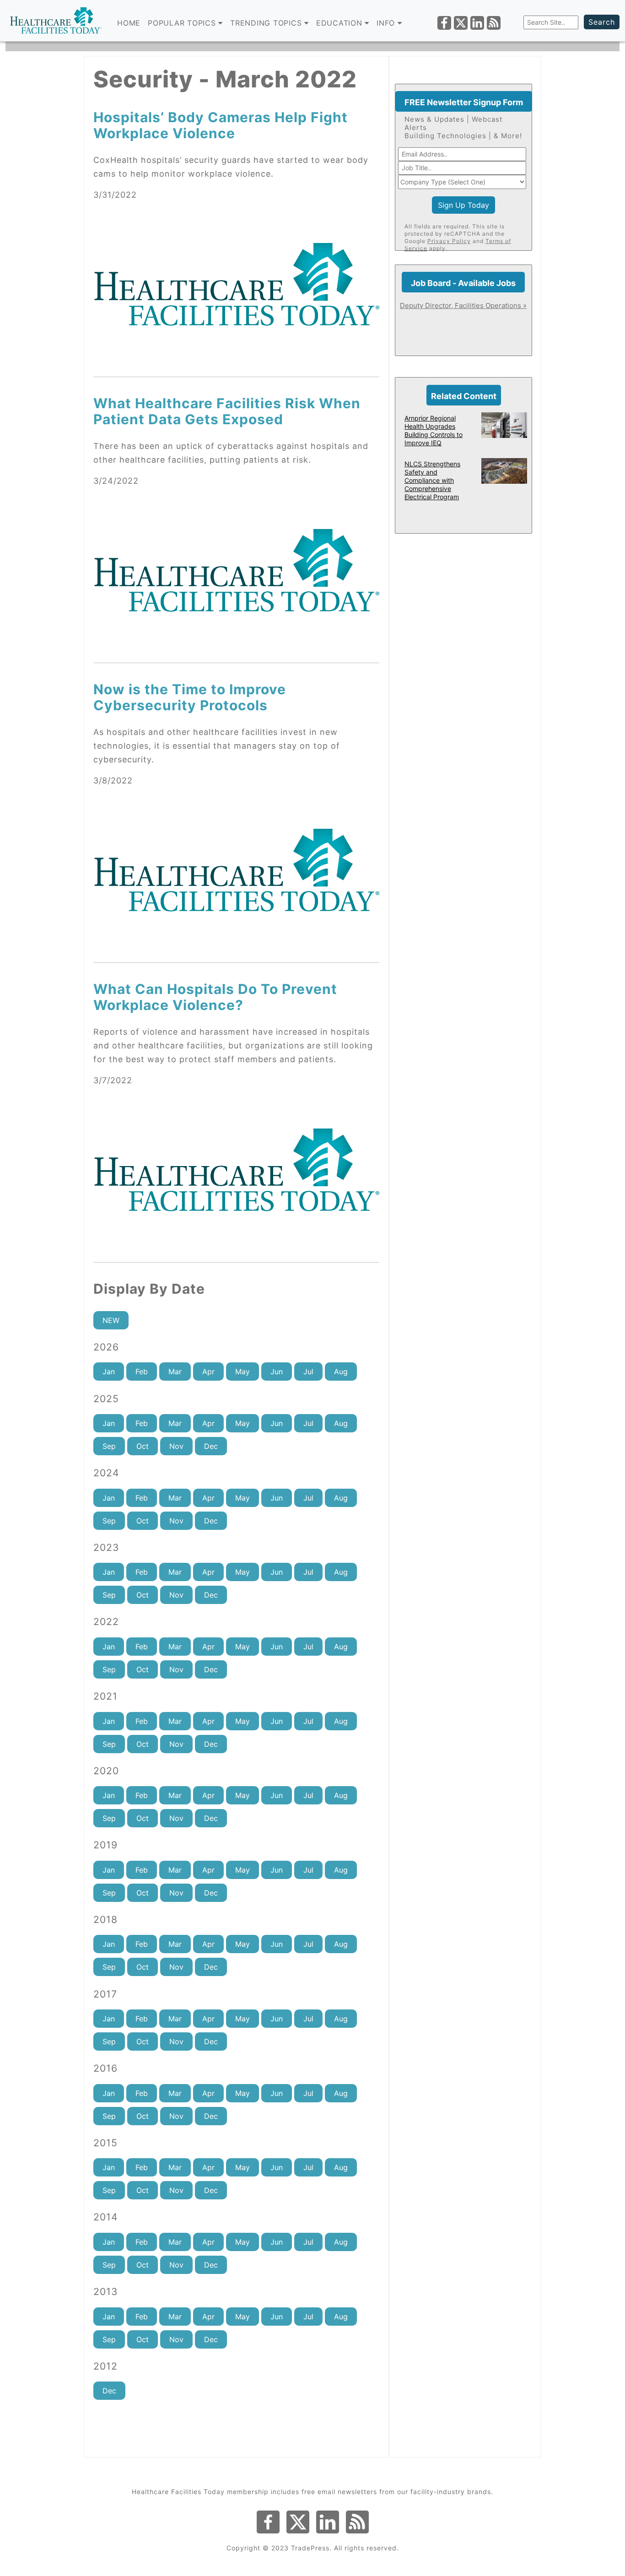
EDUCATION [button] (341, 23)
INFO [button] (387, 23)
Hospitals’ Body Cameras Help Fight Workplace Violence (221, 125)
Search (602, 22)
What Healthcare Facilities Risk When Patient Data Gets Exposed (227, 411)
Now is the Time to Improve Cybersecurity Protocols (190, 697)
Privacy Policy (449, 241)
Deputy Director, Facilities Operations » (463, 305)
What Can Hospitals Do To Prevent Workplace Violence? (215, 997)
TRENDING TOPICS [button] (267, 23)
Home (129, 23)
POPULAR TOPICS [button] (183, 23)
